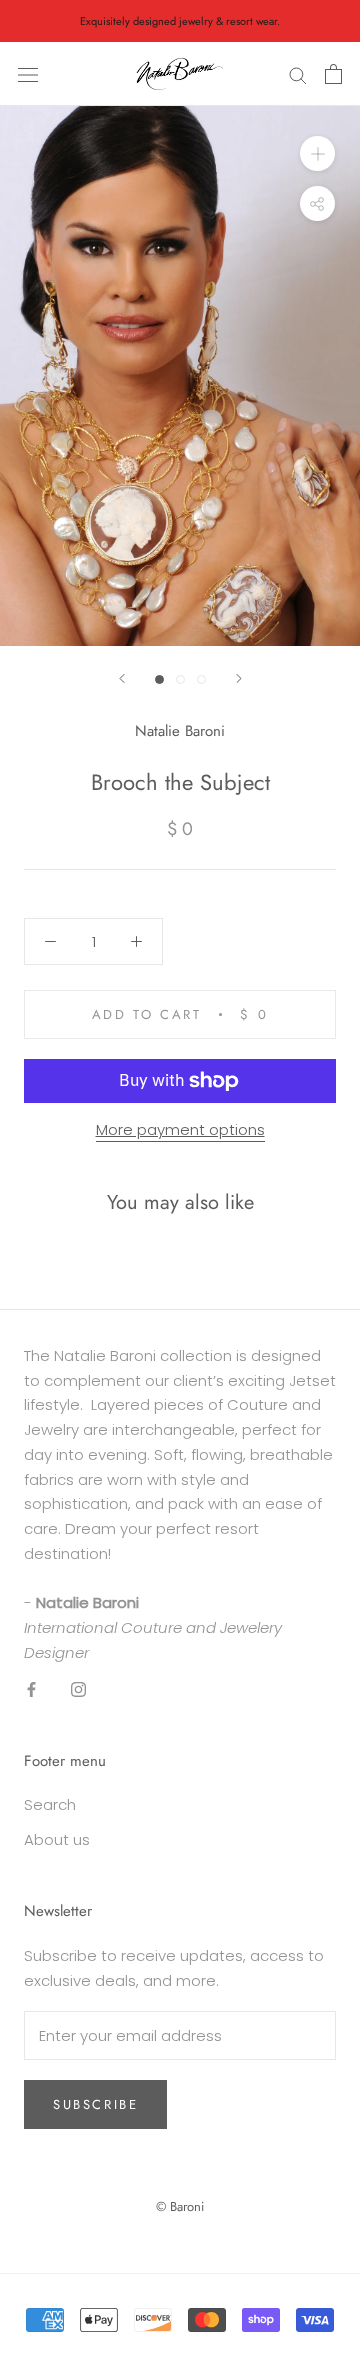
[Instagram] (78, 1689)
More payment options (180, 1129)
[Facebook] (31, 1689)
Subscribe (95, 2104)
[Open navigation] (28, 74)
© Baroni (180, 2206)
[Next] (239, 678)
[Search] (298, 74)
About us (57, 1839)
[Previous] (122, 678)
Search (50, 1804)
